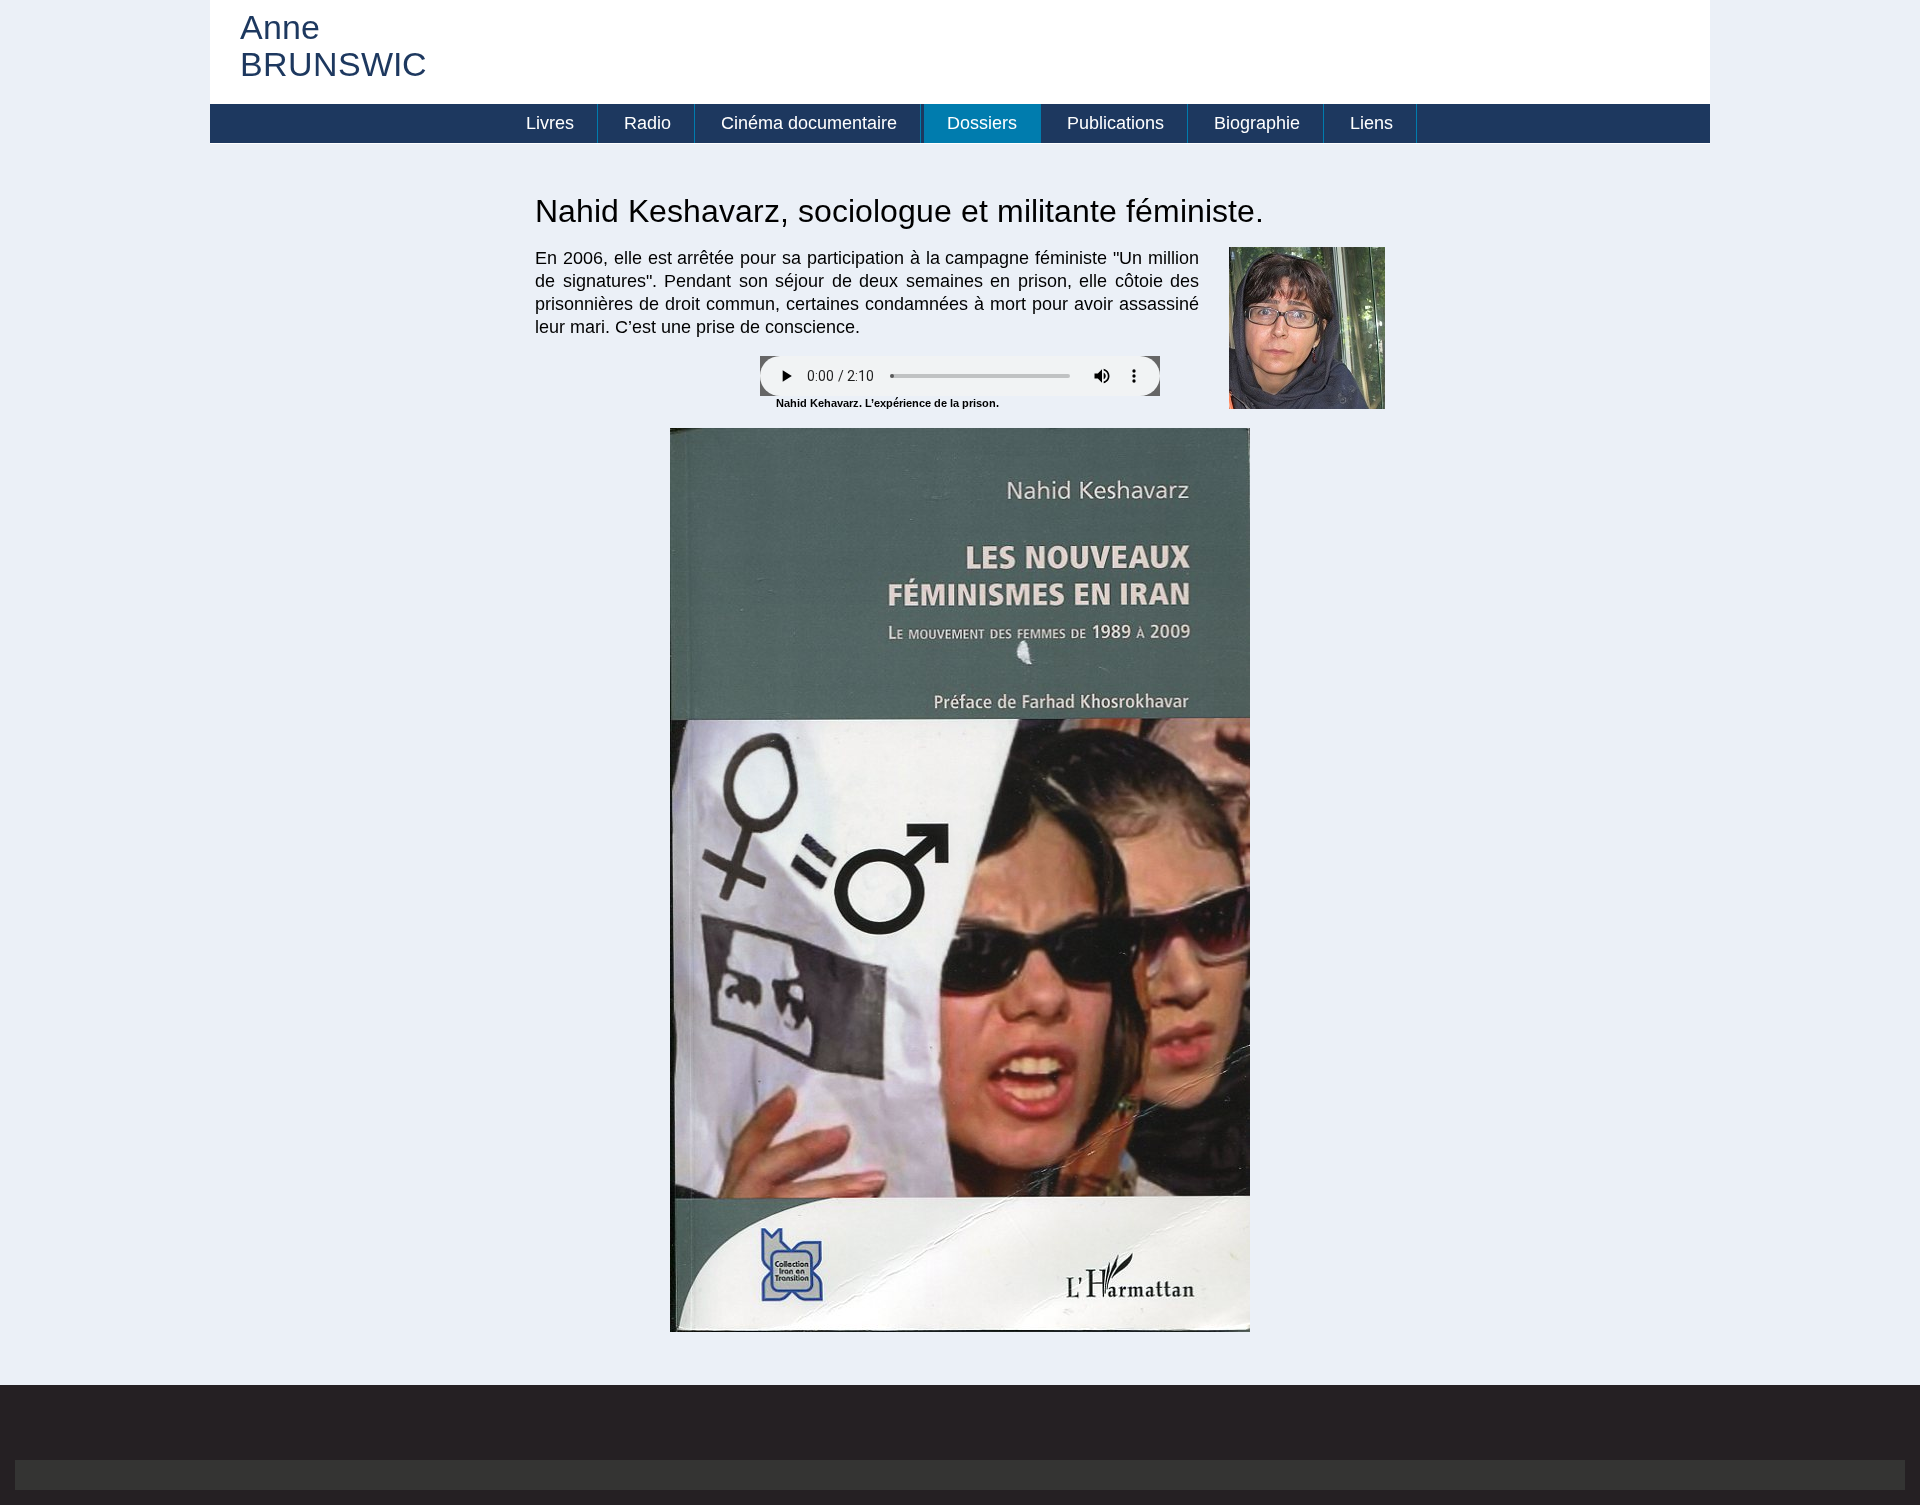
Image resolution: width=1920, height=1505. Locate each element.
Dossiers (982, 123)
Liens (1371, 123)
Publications (1115, 123)
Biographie (1257, 123)
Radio (647, 123)
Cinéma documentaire (809, 123)
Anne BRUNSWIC (305, 46)
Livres (550, 123)
